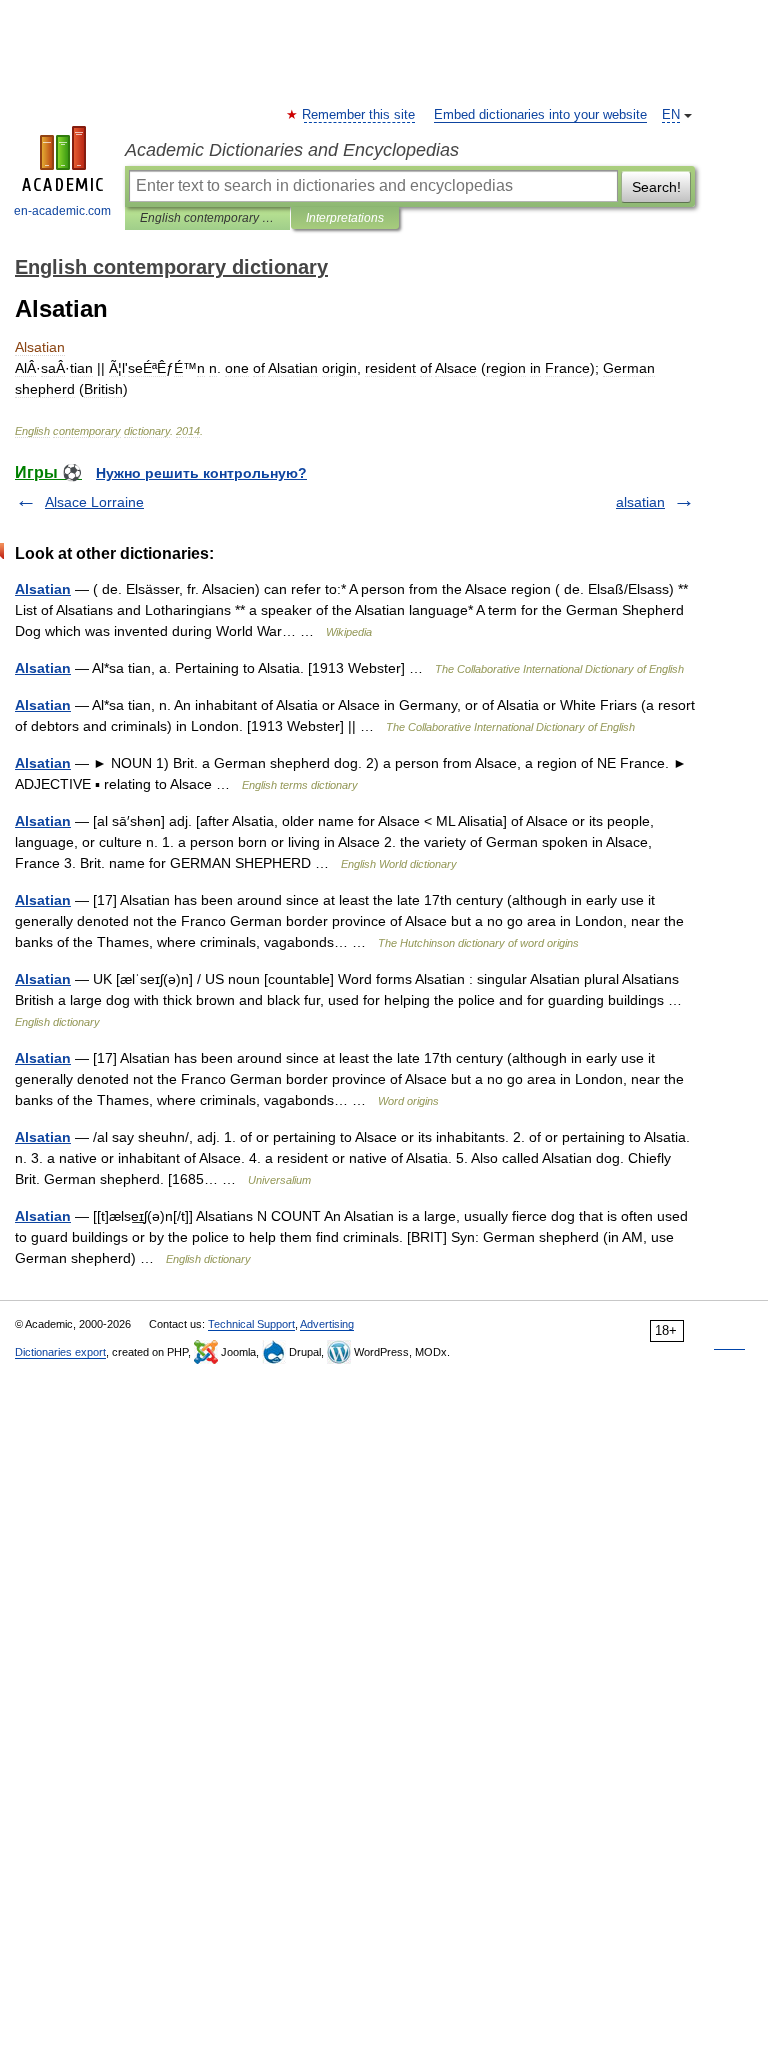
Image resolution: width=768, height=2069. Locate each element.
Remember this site (359, 115)
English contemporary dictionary (207, 218)
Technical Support (251, 1324)
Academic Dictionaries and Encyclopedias (292, 150)
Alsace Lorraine (94, 502)
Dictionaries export (60, 1352)
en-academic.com (62, 211)
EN (671, 115)
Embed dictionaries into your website (540, 115)
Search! (656, 187)
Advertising (327, 1324)
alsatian (640, 502)
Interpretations (345, 218)
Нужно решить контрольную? (201, 473)
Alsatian (43, 589)
